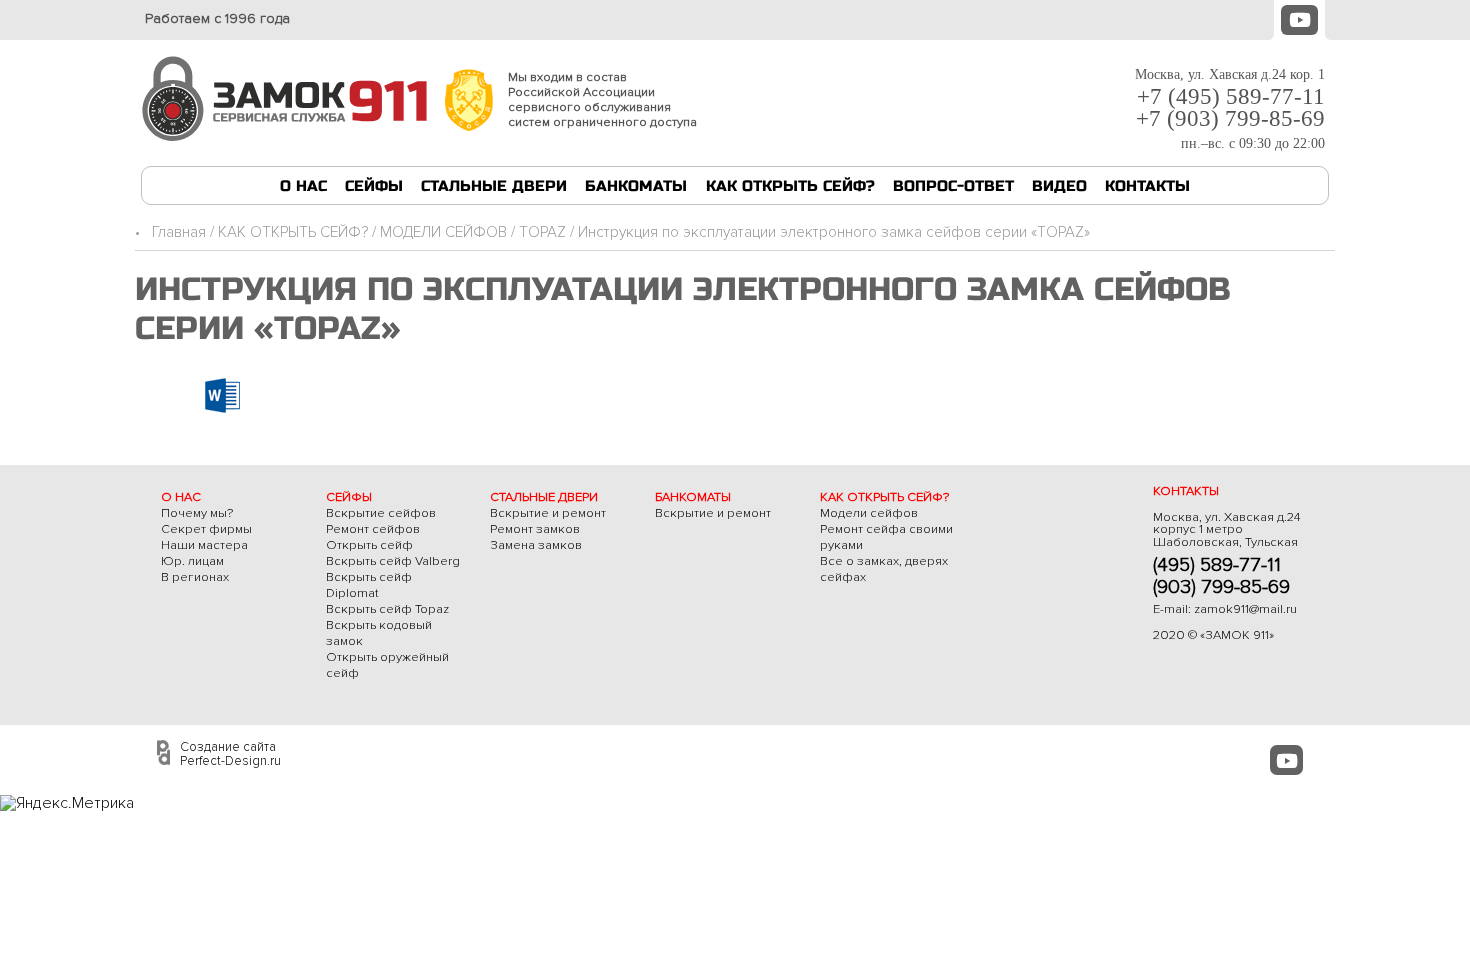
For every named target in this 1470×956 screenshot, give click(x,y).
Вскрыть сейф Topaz (387, 609)
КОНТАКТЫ (1147, 186)
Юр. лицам (192, 561)
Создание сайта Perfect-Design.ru (230, 754)
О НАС (303, 186)
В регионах (195, 577)
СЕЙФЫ (374, 186)
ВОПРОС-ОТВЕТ (953, 186)
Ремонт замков (535, 529)
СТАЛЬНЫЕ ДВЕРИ (494, 186)
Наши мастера (204, 545)
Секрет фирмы (206, 529)
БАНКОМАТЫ (636, 186)
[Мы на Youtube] (1299, 18)
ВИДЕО (1059, 186)
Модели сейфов (869, 513)
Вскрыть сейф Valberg (393, 561)
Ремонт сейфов (373, 529)
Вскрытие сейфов (381, 513)
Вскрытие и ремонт (548, 513)
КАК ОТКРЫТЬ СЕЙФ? (790, 186)
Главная (179, 232)
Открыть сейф (369, 545)
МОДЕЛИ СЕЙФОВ (443, 232)
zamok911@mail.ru (1245, 609)
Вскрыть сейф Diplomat (369, 585)
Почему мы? (197, 513)
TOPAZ (542, 232)
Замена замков (536, 545)
